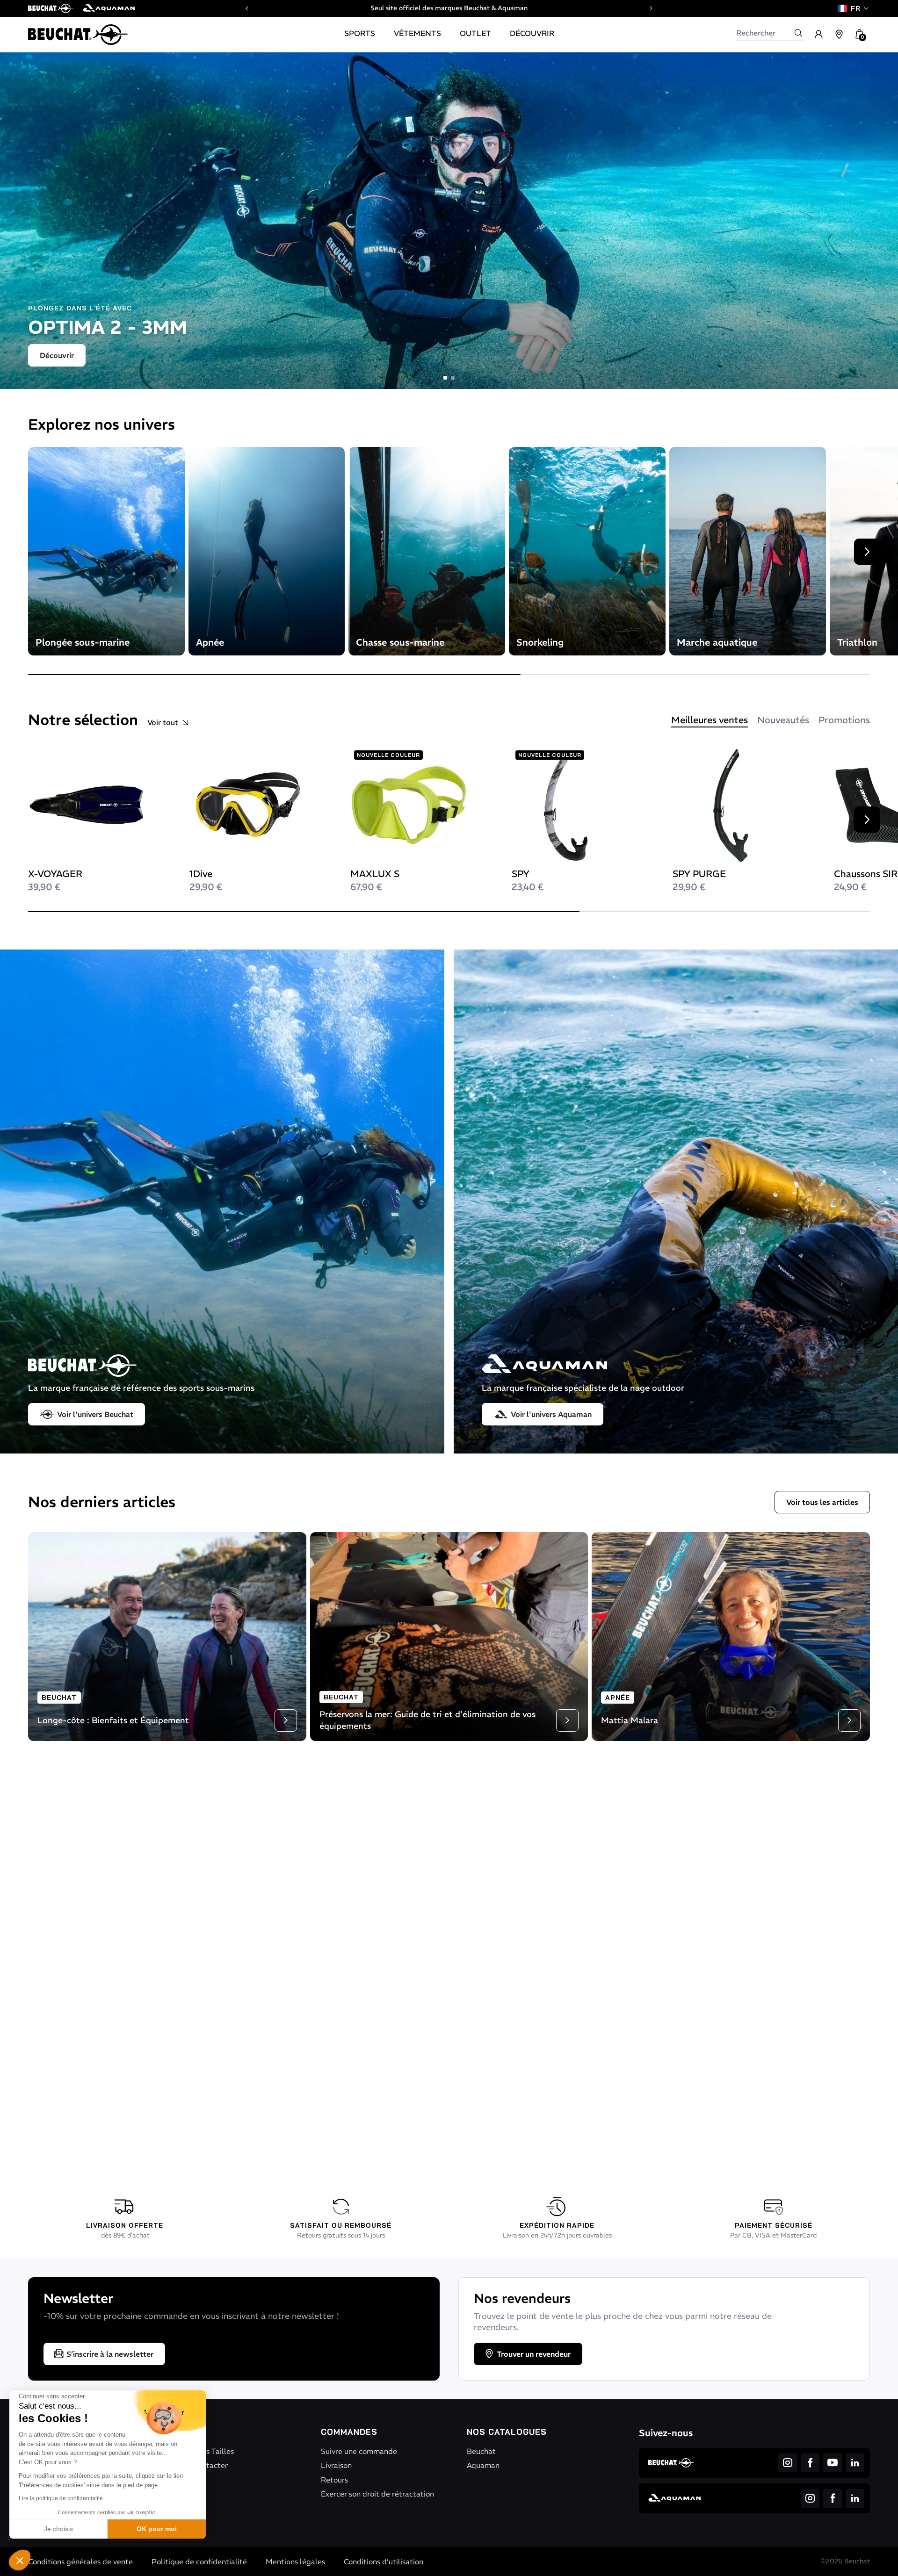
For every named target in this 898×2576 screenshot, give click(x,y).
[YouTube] (833, 2463)
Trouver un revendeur (534, 2354)
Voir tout (163, 722)
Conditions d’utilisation (384, 2562)
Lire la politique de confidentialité (61, 2498)
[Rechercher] (798, 33)
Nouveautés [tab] (783, 720)
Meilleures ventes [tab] (710, 720)
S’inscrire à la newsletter (110, 2354)
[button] (20, 2560)
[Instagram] (788, 2463)
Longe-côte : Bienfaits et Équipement (113, 1720)
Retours (334, 2480)
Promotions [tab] (844, 720)
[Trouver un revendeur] (839, 35)
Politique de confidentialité (199, 2562)
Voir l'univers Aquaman (551, 1414)
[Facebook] (810, 2463)
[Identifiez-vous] (818, 35)
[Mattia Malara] (731, 1636)
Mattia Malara (630, 1720)
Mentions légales (295, 2562)
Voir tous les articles (822, 1502)
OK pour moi (157, 2529)
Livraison (336, 2465)
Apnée (618, 1698)
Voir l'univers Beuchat (95, 1414)
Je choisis (58, 2529)
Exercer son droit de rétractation (377, 2494)
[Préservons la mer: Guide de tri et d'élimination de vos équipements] (449, 1636)
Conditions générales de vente (80, 2562)
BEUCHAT (59, 1698)
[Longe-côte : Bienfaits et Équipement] (167, 1636)
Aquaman (483, 2465)
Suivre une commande (359, 2451)
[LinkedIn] (855, 2463)
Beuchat (481, 2451)
